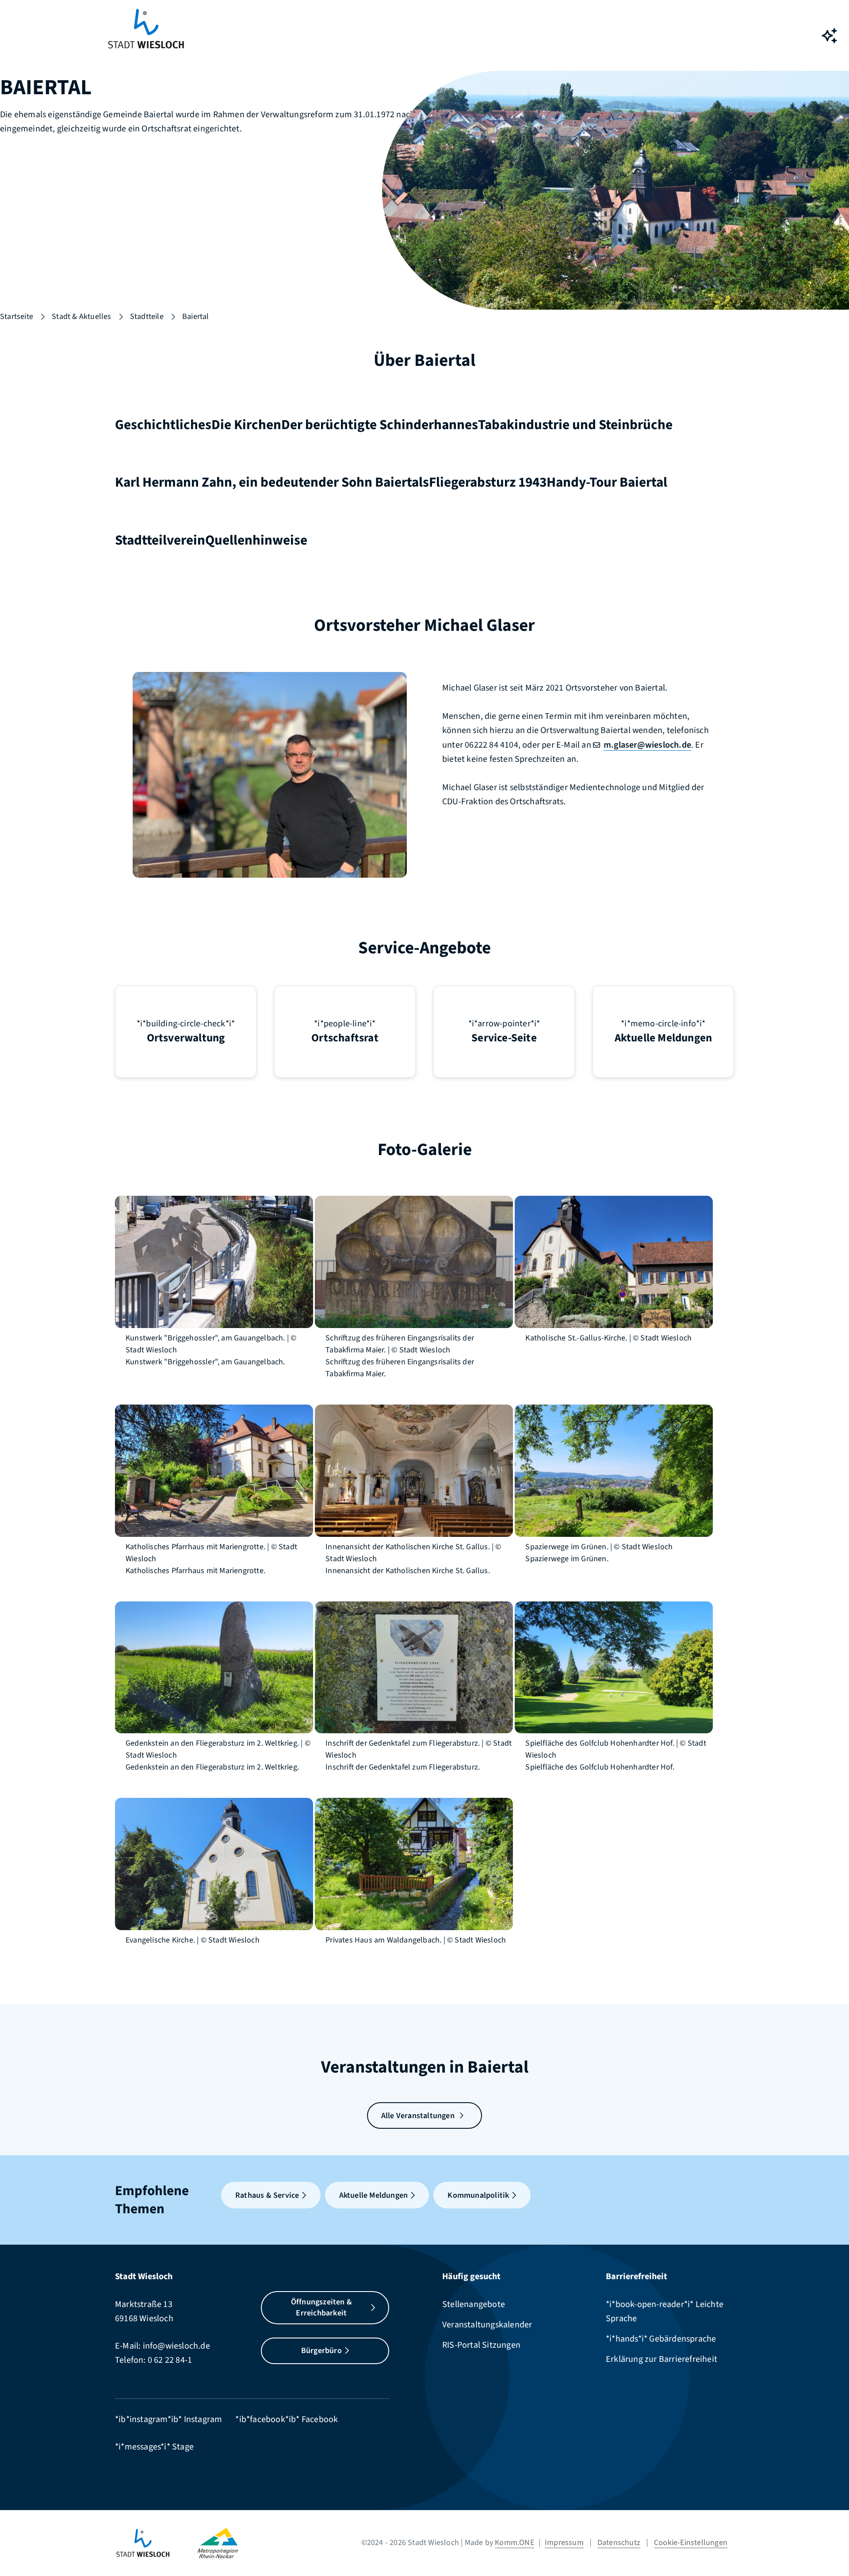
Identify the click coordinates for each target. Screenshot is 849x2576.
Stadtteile (147, 317)
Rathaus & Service (267, 2195)
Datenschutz (619, 2543)
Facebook (320, 2419)
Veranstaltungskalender (487, 2325)
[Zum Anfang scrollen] (829, 2549)
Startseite (17, 317)
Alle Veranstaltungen (418, 2116)
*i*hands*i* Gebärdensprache (661, 2339)
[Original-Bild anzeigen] (214, 1261)
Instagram (203, 2419)
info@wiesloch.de (176, 2346)
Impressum (564, 2543)
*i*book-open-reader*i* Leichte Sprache (665, 2311)
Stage (183, 2447)
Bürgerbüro (321, 2351)
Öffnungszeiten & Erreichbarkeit (321, 2308)
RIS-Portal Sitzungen (481, 2345)
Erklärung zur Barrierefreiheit (662, 2359)
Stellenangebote (474, 2304)
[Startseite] (156, 2543)
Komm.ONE (514, 2543)
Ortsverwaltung (186, 1038)
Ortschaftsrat (345, 1038)
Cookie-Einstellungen (691, 2543)
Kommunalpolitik (478, 2195)
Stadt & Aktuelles (81, 317)
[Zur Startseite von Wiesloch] (146, 36)
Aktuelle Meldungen (664, 1038)
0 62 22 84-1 (170, 2360)
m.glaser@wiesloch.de (647, 745)
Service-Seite (504, 1038)
